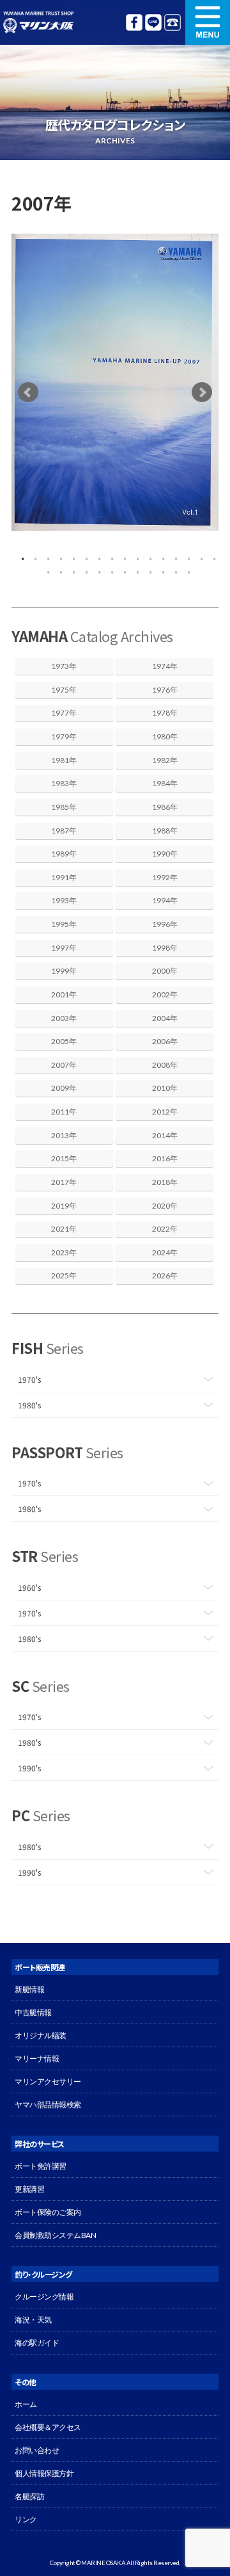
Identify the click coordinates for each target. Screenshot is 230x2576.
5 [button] (70, 556)
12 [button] (160, 556)
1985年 (64, 807)
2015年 (64, 1158)
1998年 (165, 948)
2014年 (165, 1135)
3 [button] (45, 556)
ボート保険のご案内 (48, 2212)
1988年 (165, 831)
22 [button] (109, 569)
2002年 (165, 994)
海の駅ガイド (37, 2343)
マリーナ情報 (37, 2058)
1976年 (165, 690)
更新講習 (29, 2189)
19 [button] (70, 569)
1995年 (64, 924)
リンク (26, 2519)
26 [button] (160, 569)
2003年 (64, 1018)
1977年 (64, 713)
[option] (115, 382)
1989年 (64, 854)
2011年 (64, 1112)
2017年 (64, 1182)
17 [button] (45, 569)
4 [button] (57, 556)
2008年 (165, 1065)
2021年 (64, 1229)
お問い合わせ (37, 2450)
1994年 (165, 900)
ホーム (26, 2404)
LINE (153, 22)
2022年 (165, 1229)
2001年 (64, 994)
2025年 (64, 1276)
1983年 (64, 783)
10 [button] (134, 556)
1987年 (64, 831)
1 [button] (19, 556)
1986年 (165, 807)
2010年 (165, 1088)
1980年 (165, 737)
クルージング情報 (44, 2297)
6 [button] (83, 556)
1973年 (64, 666)
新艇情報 (29, 1989)
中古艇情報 (33, 2012)
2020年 (165, 1206)
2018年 (165, 1182)
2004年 (165, 1018)
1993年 (64, 900)
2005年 (64, 1041)
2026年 (165, 1276)
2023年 (64, 1252)
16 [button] (211, 556)
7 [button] (96, 556)
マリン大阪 (38, 22)
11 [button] (147, 556)
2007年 (64, 1065)
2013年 (64, 1135)
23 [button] (121, 569)
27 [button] (172, 569)
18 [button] (57, 569)
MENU (208, 22)
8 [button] (109, 556)
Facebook (134, 22)
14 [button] (185, 556)
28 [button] (185, 569)
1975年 (64, 690)
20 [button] (83, 569)
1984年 (165, 783)
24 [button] (134, 569)
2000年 (165, 971)
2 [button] (32, 556)
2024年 (165, 1252)
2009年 (64, 1088)
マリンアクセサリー (48, 2081)
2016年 (165, 1158)
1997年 (64, 948)
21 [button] (96, 569)
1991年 (64, 877)
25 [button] (147, 569)
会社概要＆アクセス (48, 2427)
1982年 (165, 760)
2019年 (64, 1206)
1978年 (165, 713)
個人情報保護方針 (44, 2473)
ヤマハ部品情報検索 (48, 2105)
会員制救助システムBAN (55, 2235)
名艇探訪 (29, 2496)
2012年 (165, 1112)
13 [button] (172, 556)
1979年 (64, 737)
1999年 (64, 971)
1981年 (64, 760)
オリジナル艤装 (41, 2035)
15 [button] (198, 556)
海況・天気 (33, 2320)
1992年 (165, 877)
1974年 (165, 666)
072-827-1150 (172, 22)
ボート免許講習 (41, 2166)
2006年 (165, 1041)
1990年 (165, 854)
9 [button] (121, 556)
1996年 (165, 924)
